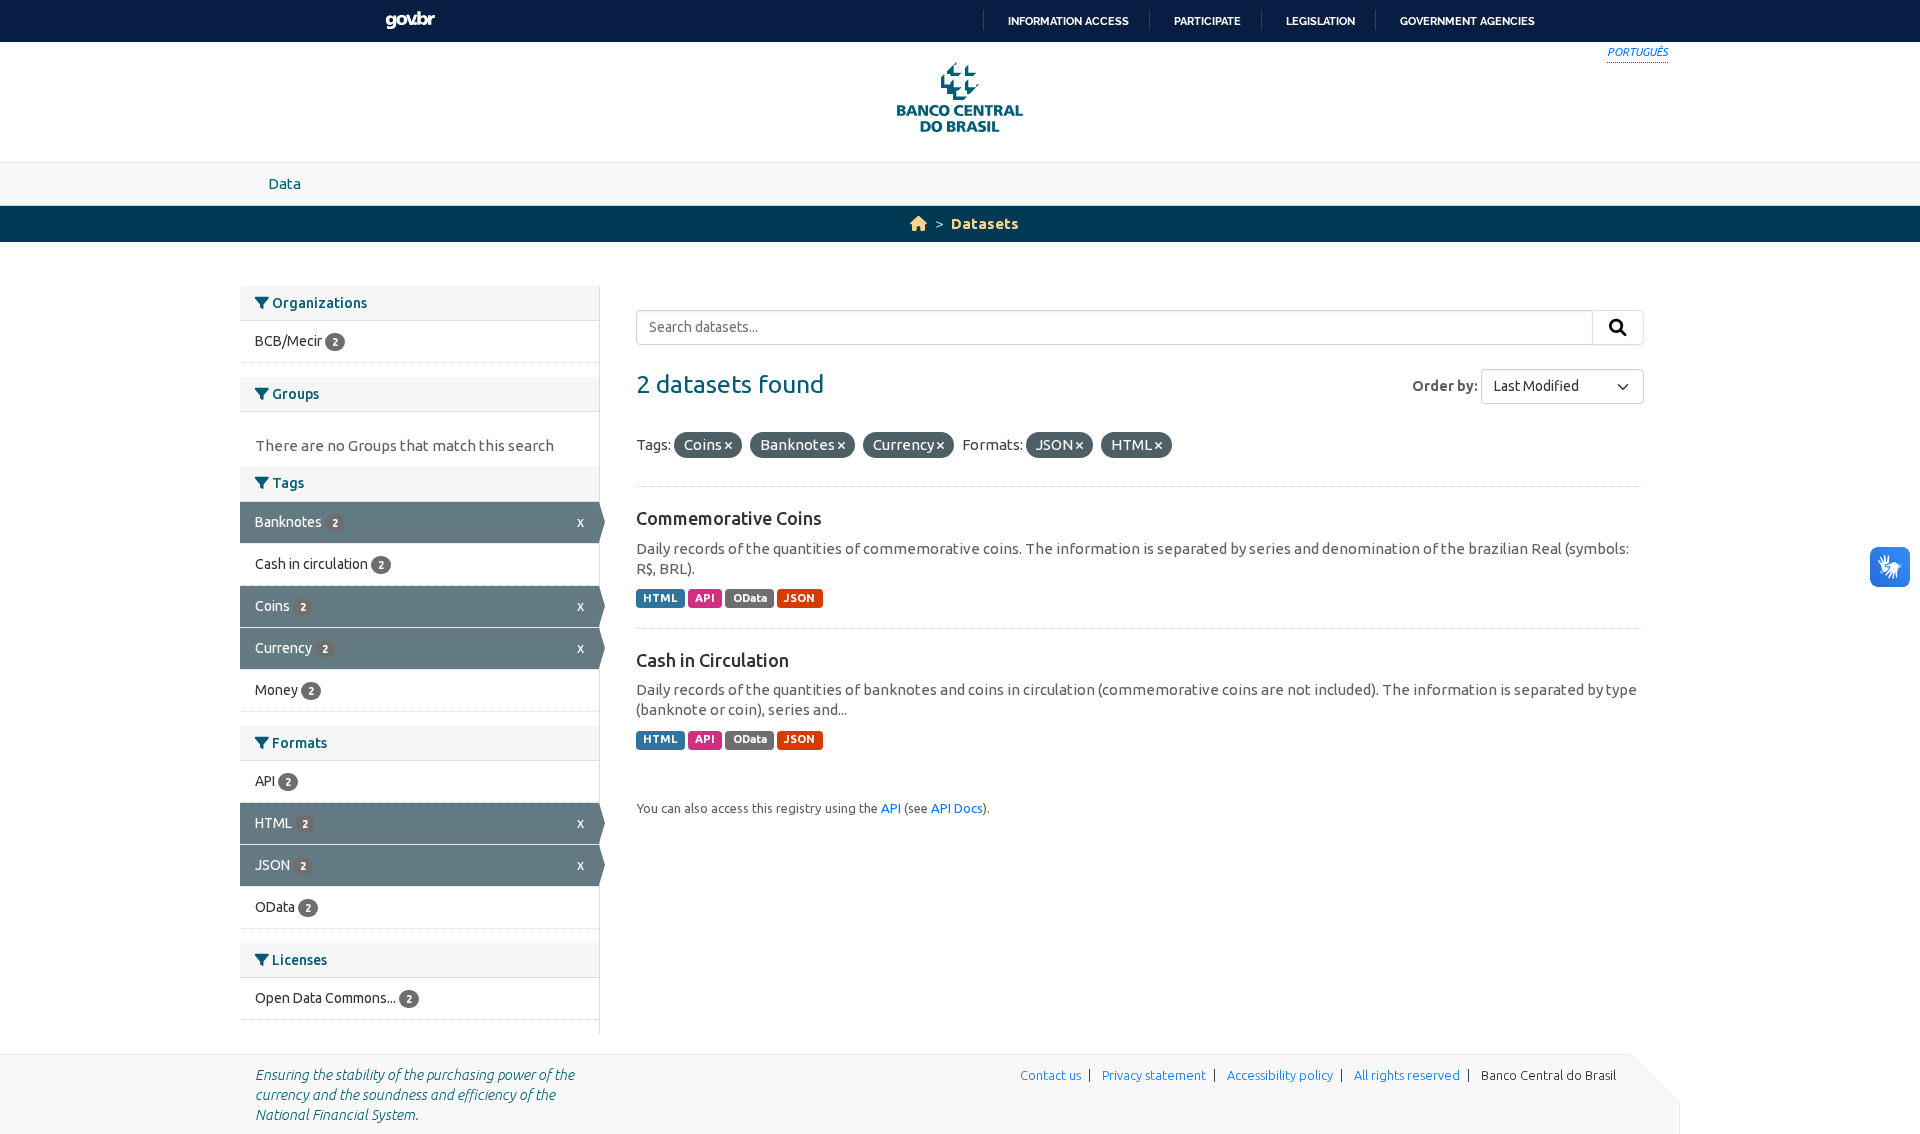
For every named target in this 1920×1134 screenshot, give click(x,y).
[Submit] (1618, 328)
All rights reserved (1407, 1075)
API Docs (957, 808)
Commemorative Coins (729, 518)
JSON (799, 598)
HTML (660, 598)
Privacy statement (1154, 1075)
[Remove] (728, 446)
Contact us (1050, 1075)
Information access (1068, 21)
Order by (1443, 386)
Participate (1207, 21)
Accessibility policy (1280, 1075)
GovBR (410, 20)
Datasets (985, 223)
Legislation (1320, 21)
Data (284, 183)
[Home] (918, 223)
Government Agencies (1467, 21)
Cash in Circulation (712, 660)
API (705, 598)
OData (750, 598)
